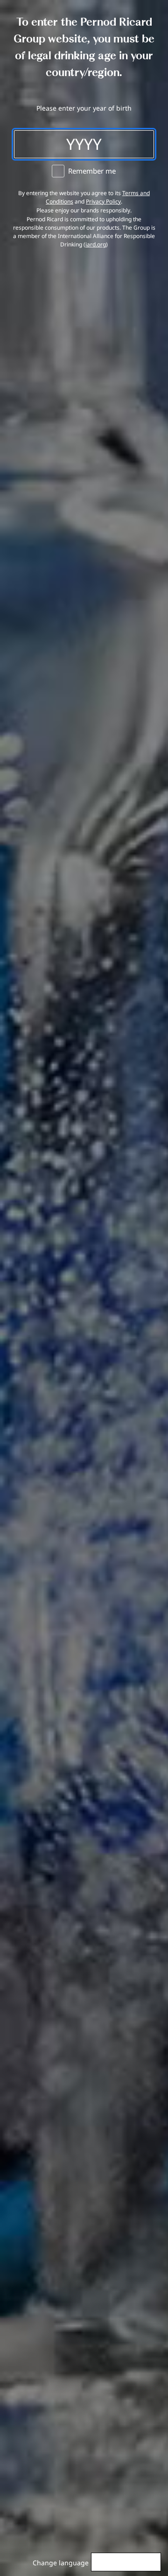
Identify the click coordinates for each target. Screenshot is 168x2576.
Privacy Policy (103, 201)
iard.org (96, 244)
